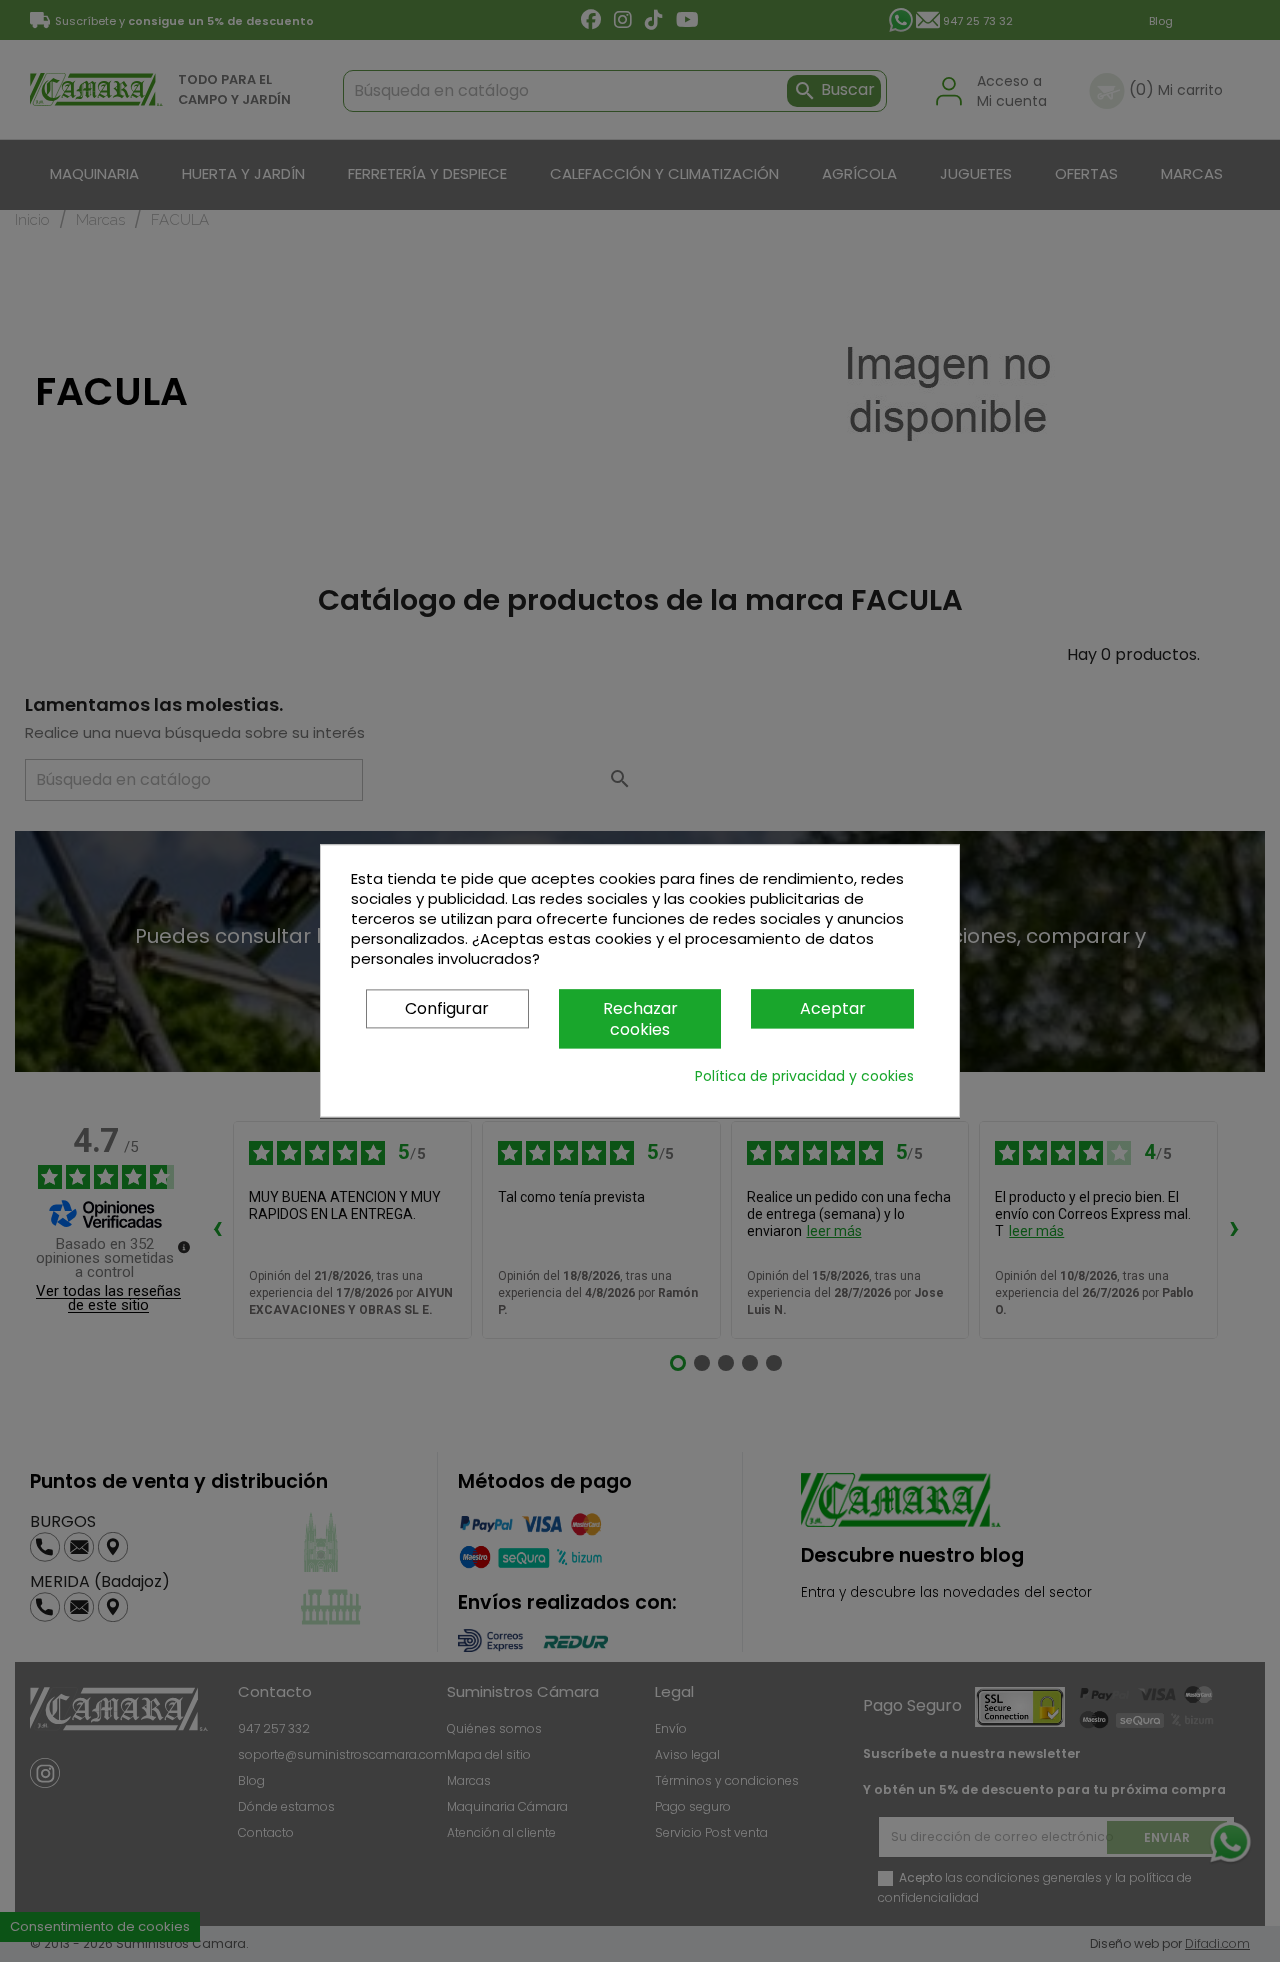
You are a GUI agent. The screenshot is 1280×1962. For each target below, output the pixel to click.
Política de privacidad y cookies (804, 1077)
